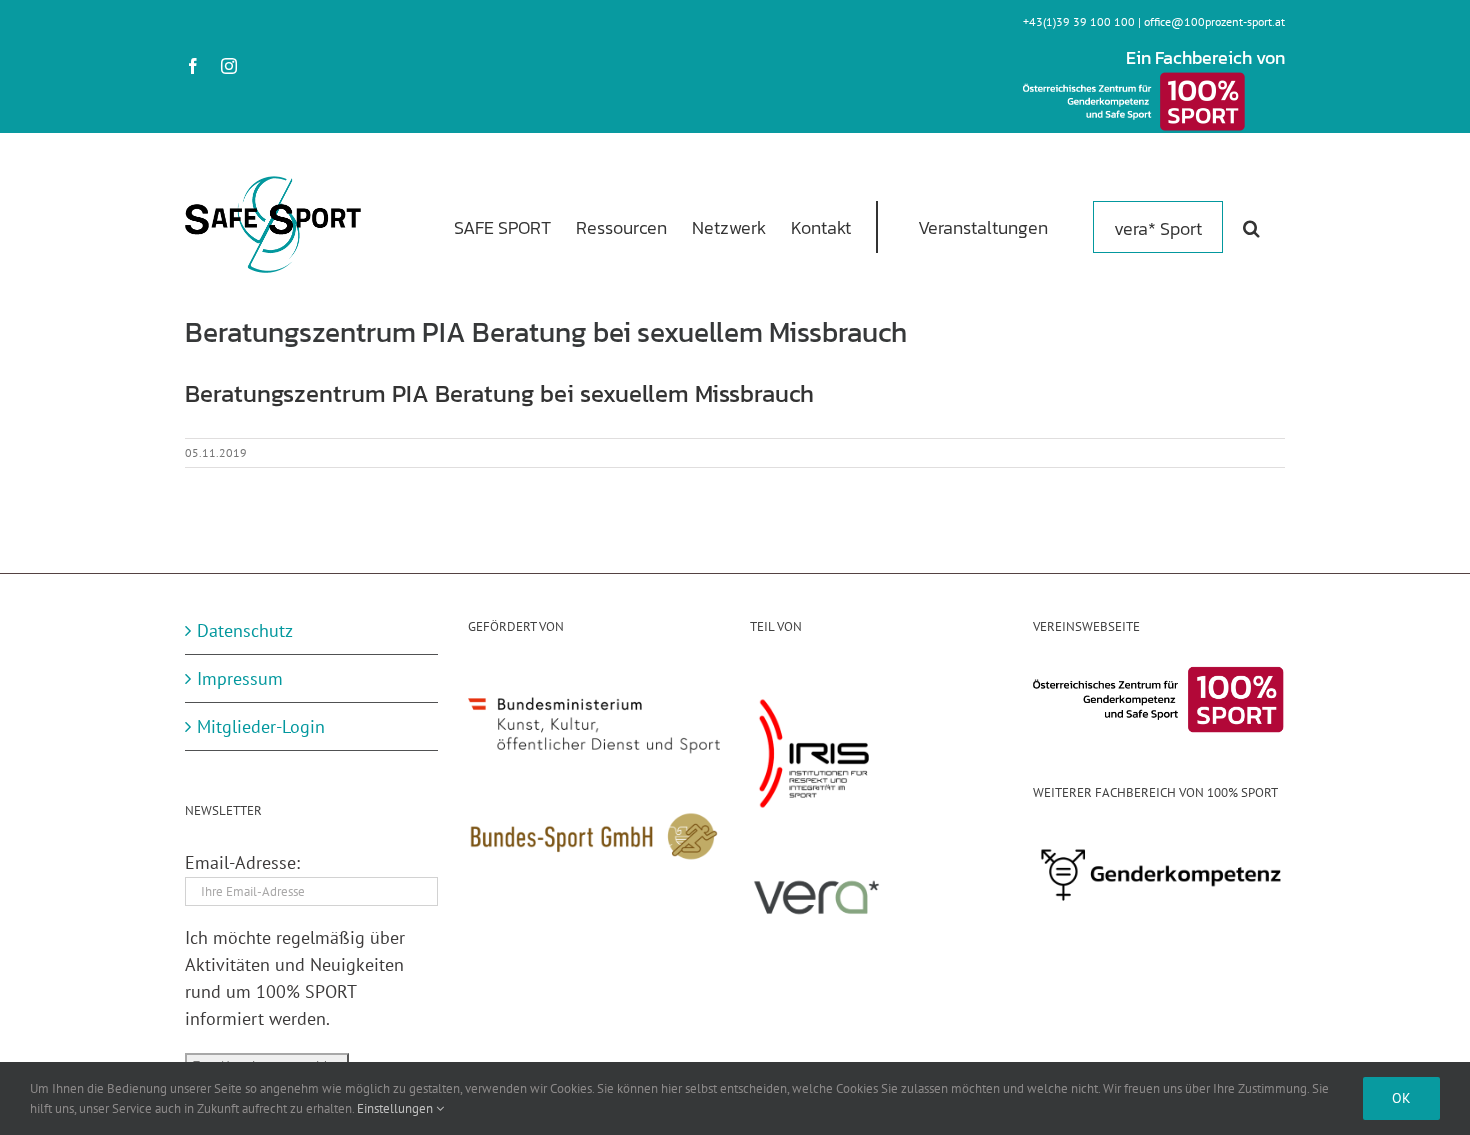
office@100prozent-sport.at (1214, 21)
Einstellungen (396, 1108)
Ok (1401, 1098)
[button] (1251, 226)
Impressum (240, 678)
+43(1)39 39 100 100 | (1083, 21)
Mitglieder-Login (261, 726)
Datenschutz (245, 630)
